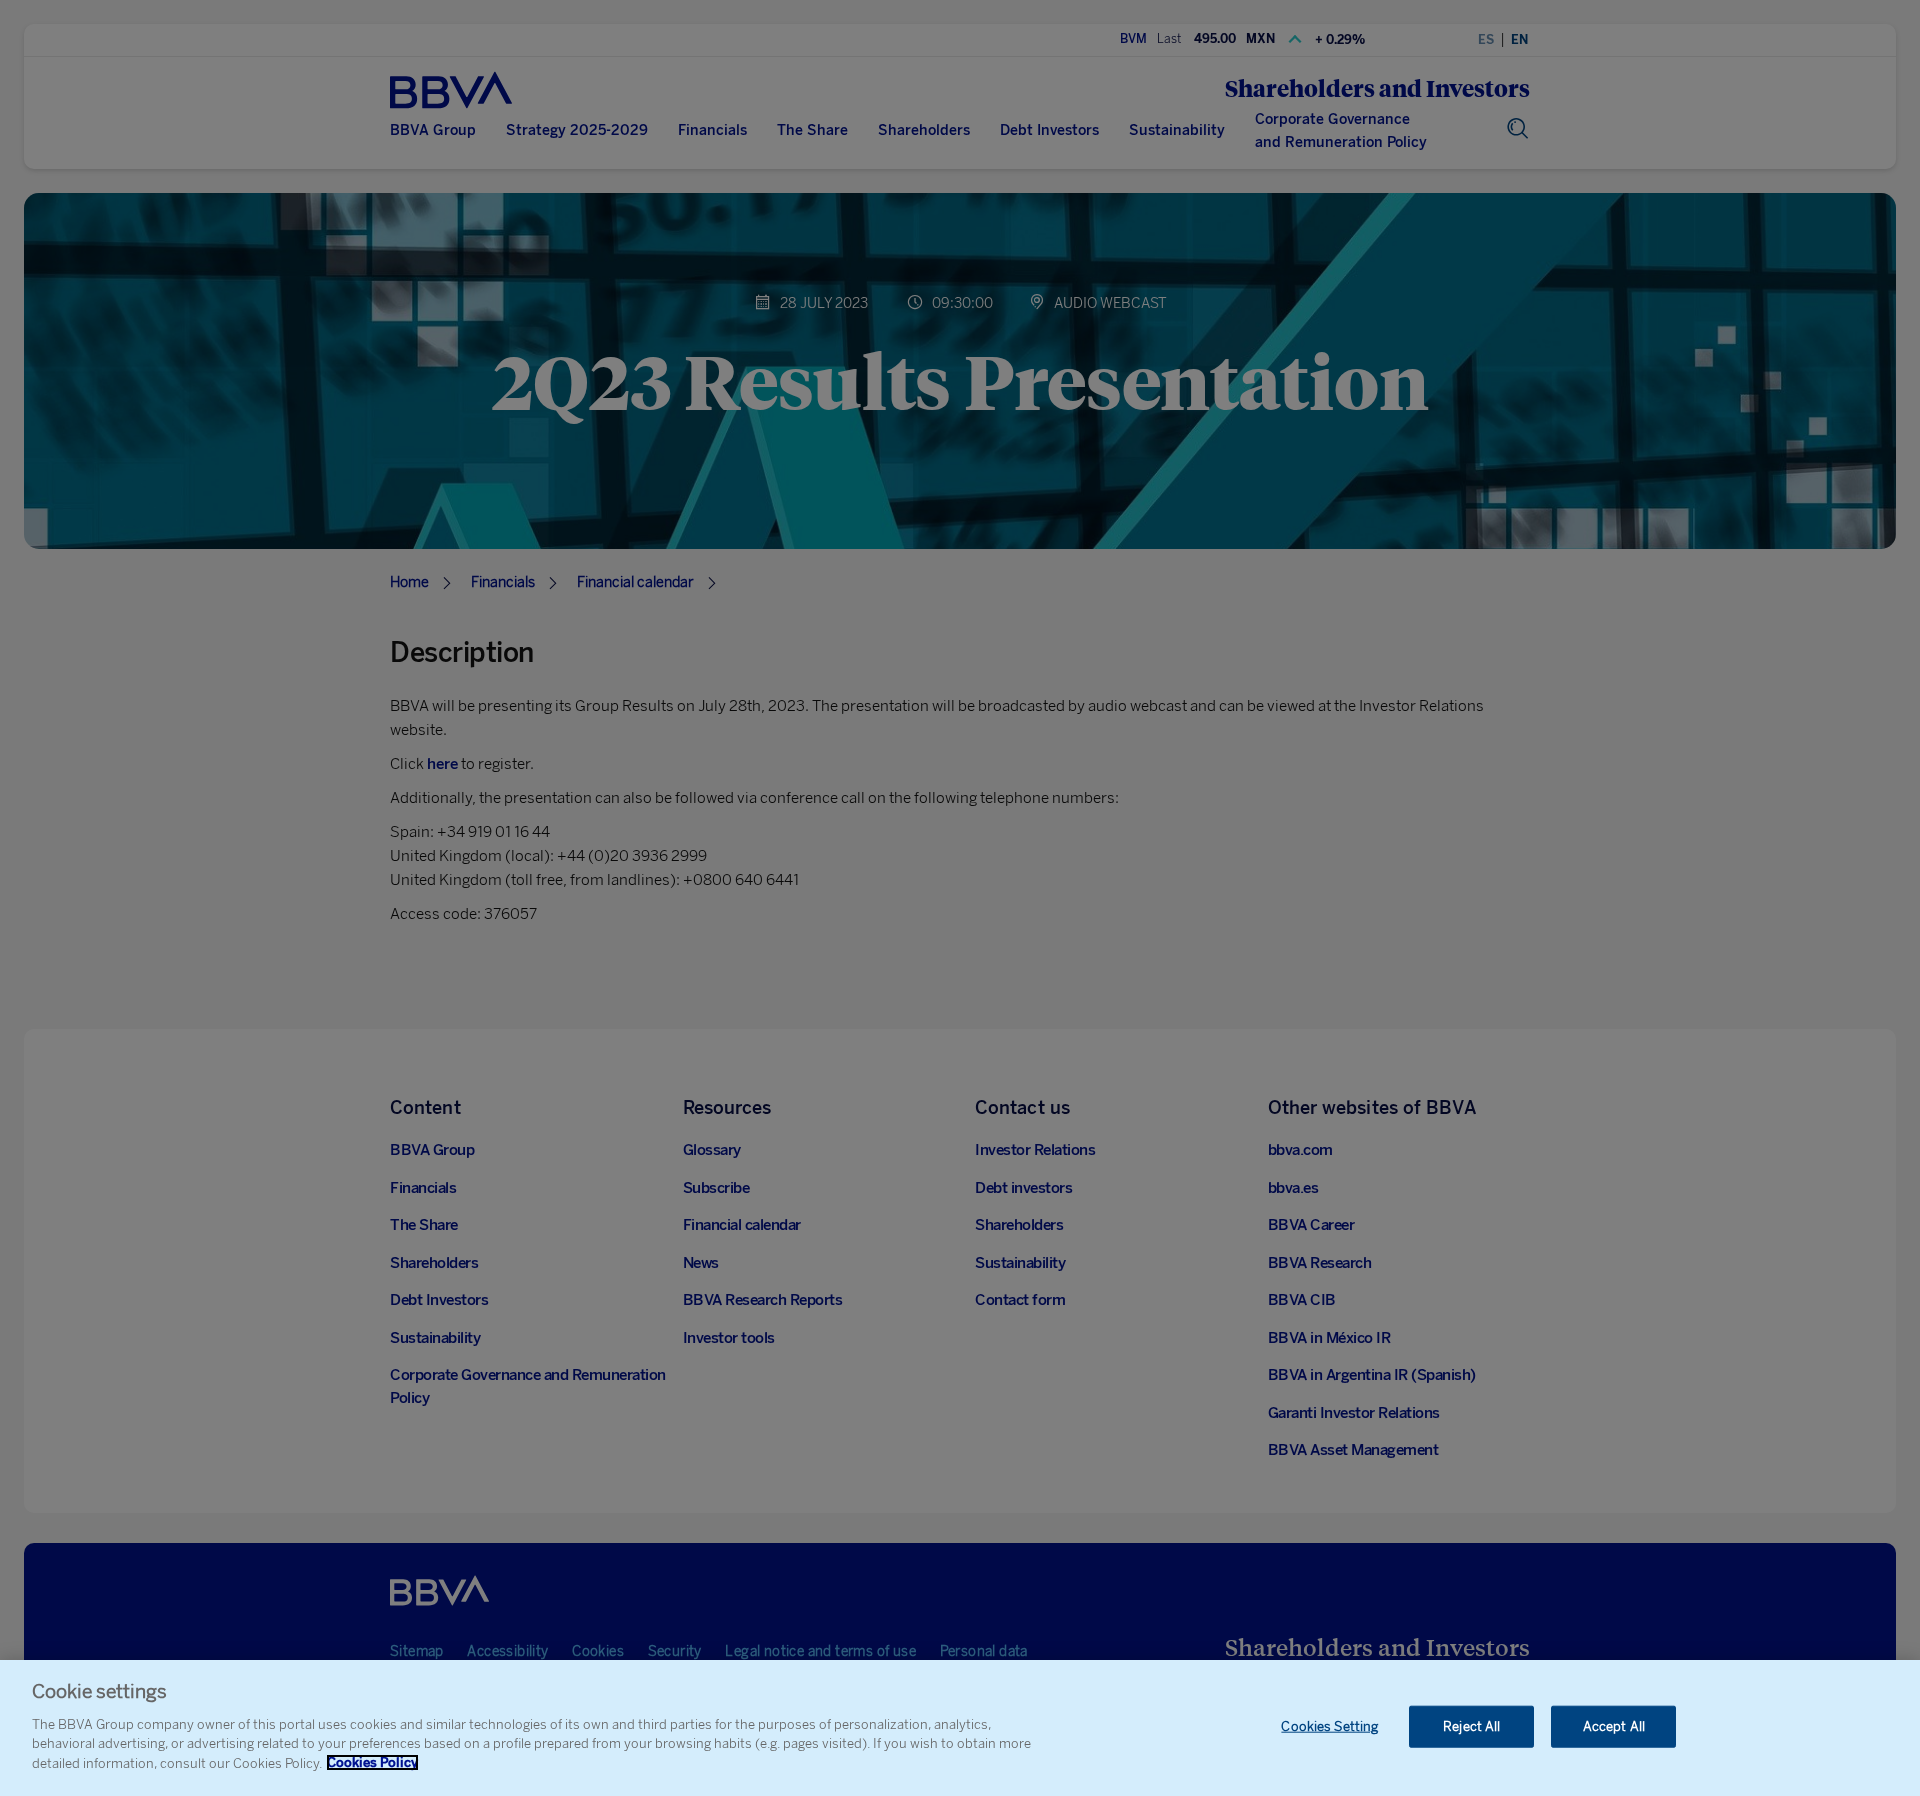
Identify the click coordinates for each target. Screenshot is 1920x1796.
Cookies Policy (372, 1762)
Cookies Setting (1329, 1725)
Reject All (1471, 1725)
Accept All (1614, 1725)
